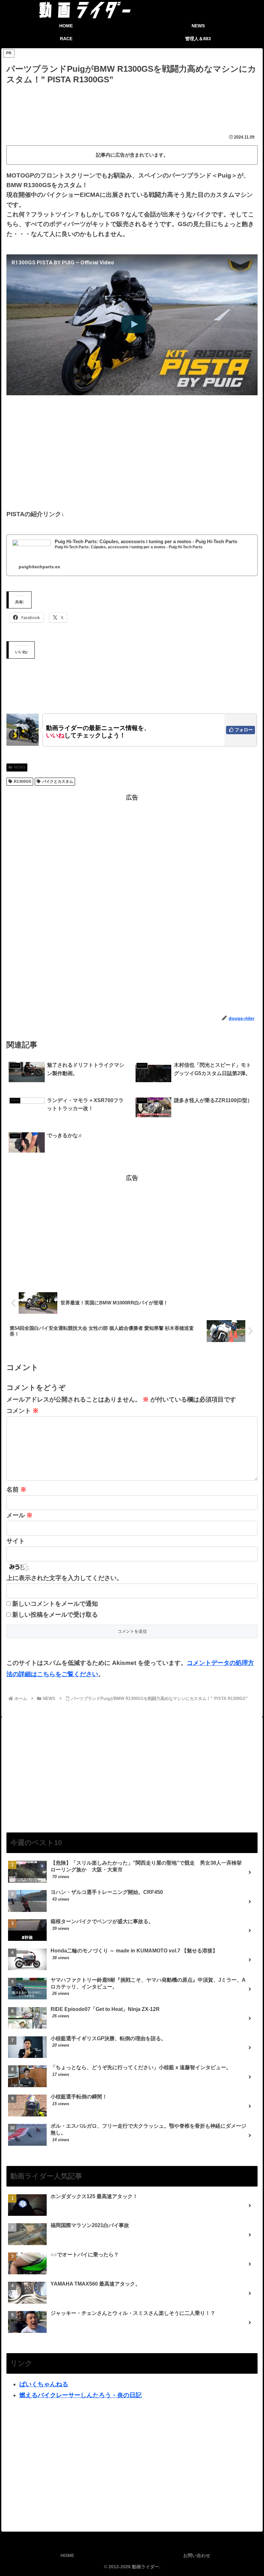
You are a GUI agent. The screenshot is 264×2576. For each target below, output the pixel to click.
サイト (16, 1541)
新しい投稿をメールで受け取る (55, 1615)
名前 (16, 1489)
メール (19, 1515)
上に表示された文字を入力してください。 (65, 1578)
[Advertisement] (132, 104)
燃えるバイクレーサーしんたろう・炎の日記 (80, 2395)
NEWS (20, 767)
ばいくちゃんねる (44, 2384)
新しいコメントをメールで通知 (55, 1604)
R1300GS (23, 781)
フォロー (244, 730)
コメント (23, 1411)
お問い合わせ (197, 2555)
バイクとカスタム (58, 781)
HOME (67, 2555)
